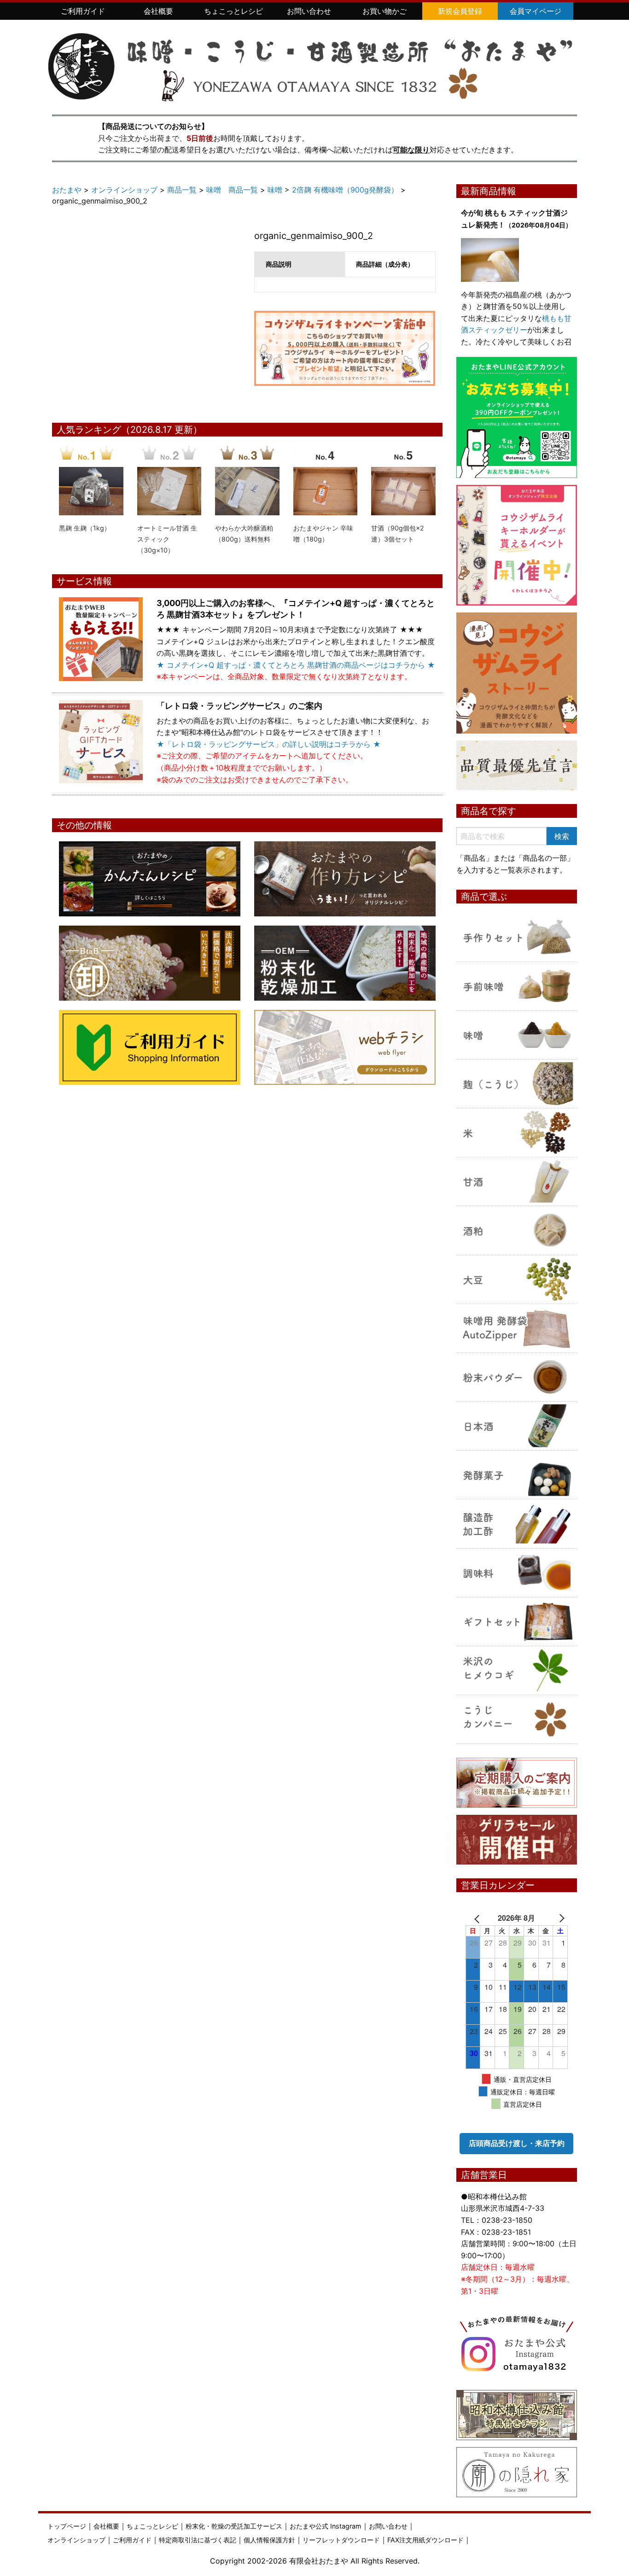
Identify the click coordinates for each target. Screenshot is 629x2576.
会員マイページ (536, 11)
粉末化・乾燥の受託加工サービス (234, 2526)
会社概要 (158, 11)
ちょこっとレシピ (233, 11)
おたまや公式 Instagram (326, 2526)
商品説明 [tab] (279, 264)
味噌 (275, 190)
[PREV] (479, 1918)
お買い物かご (384, 11)
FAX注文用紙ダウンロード (425, 2540)
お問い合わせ (309, 11)
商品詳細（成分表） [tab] (385, 264)
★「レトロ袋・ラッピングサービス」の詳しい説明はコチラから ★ (269, 744)
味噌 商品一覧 (232, 190)
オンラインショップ (124, 190)
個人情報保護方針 (269, 2540)
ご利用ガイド (83, 11)
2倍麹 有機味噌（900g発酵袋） (345, 190)
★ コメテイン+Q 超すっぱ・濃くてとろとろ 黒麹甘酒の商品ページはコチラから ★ (296, 665)
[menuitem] (83, 11)
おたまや (67, 190)
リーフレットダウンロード (341, 2540)
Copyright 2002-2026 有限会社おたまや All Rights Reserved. (315, 2561)
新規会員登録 (460, 11)
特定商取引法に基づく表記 (198, 2540)
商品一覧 (182, 190)
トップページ (67, 2526)
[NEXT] (554, 1918)
